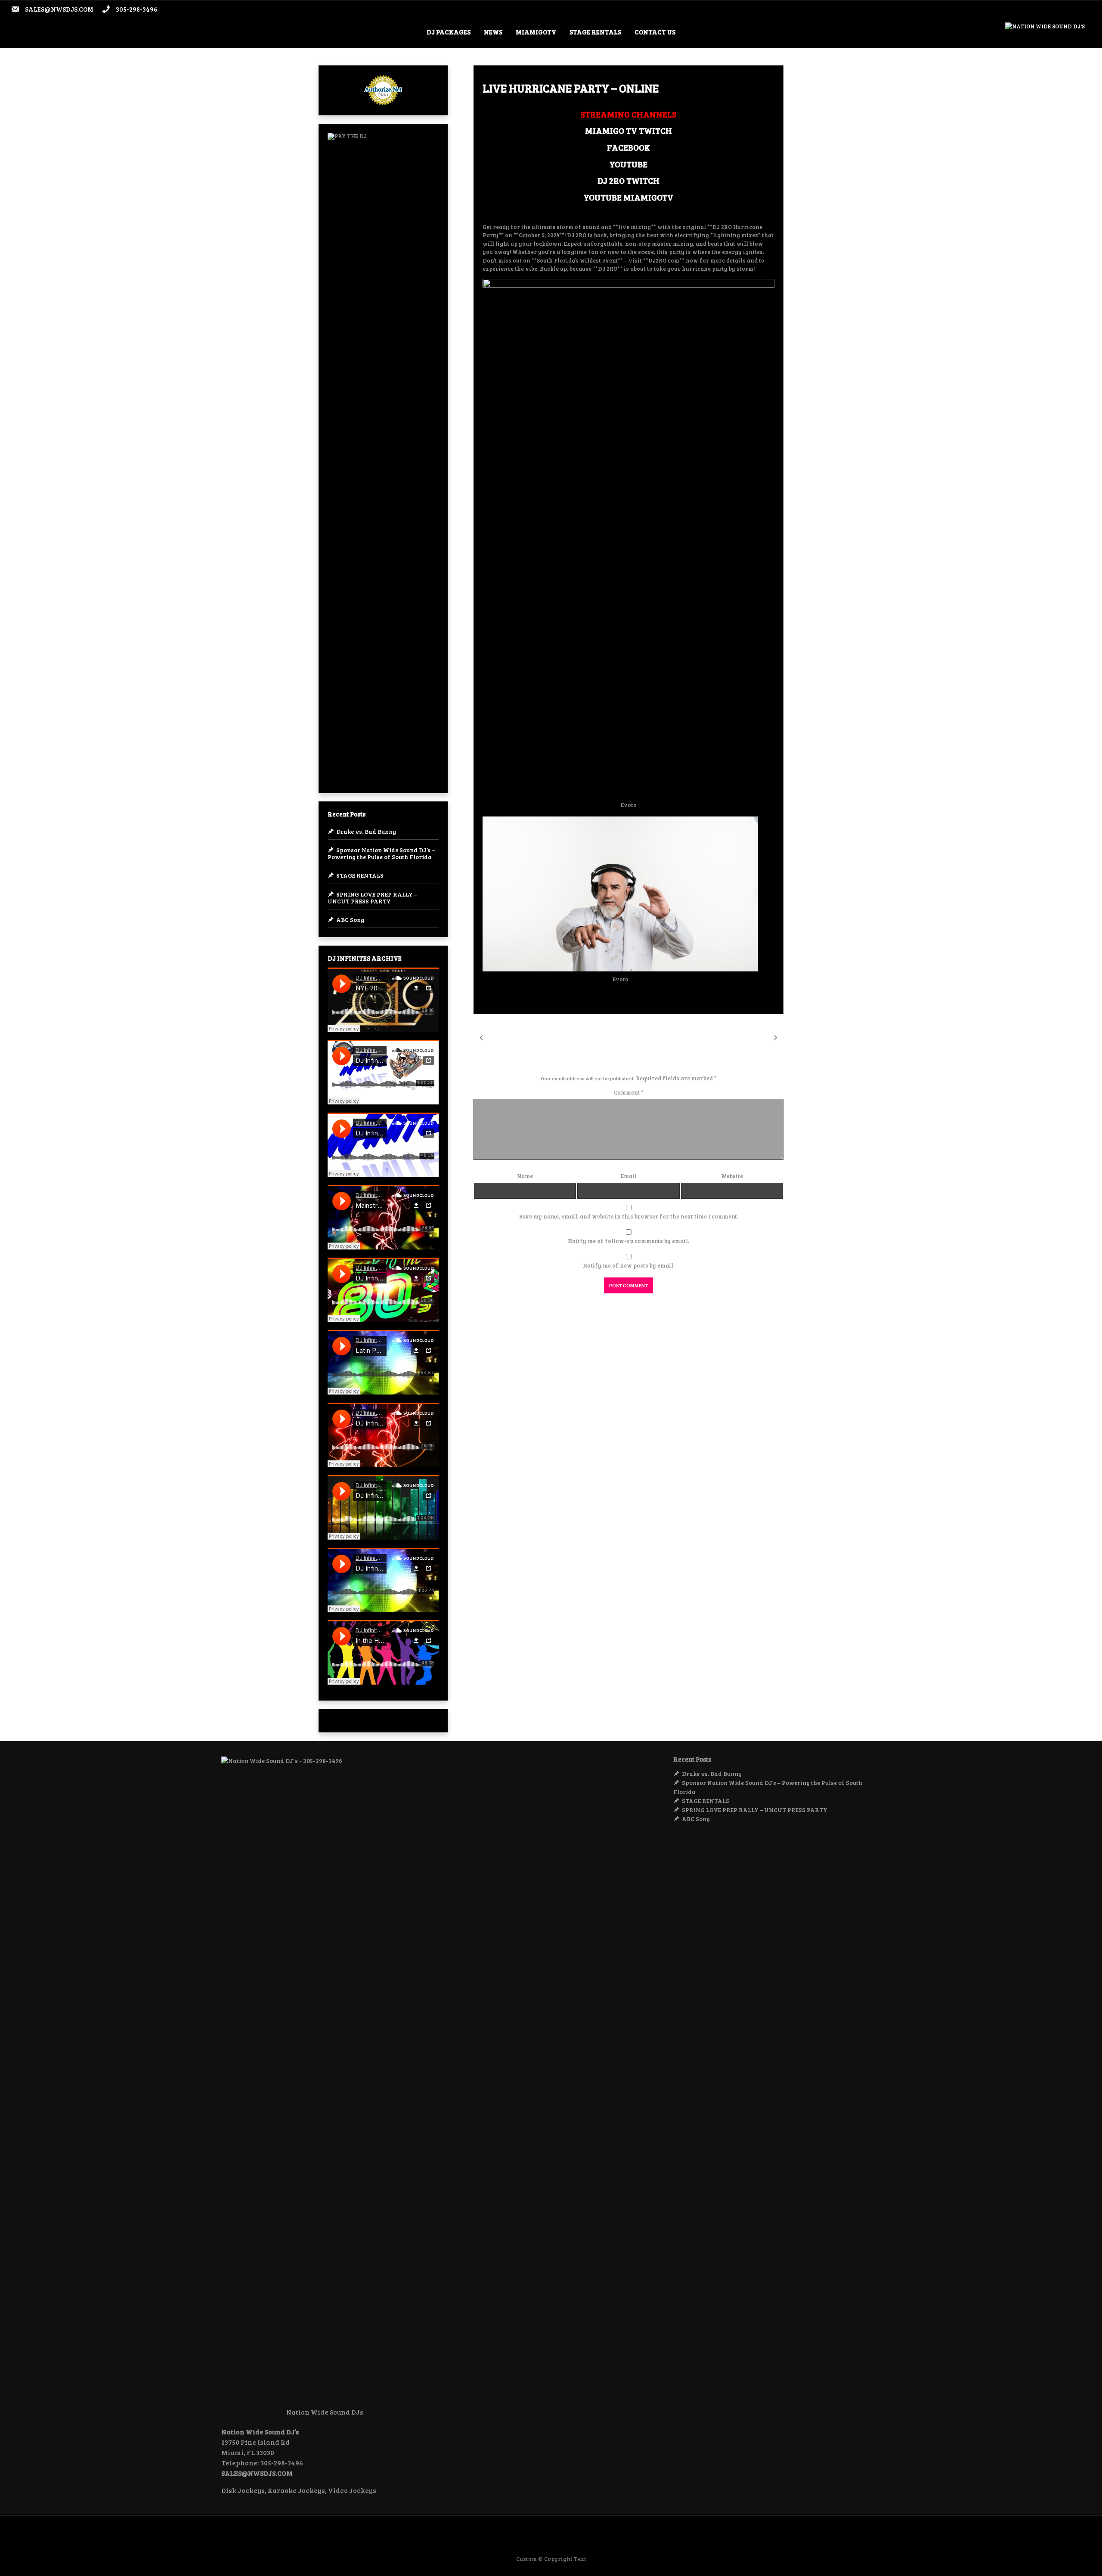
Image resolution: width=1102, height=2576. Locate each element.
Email (629, 1176)
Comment (629, 1092)
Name (525, 1176)
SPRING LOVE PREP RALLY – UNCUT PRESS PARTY (372, 898)
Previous (499, 1037)
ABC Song (350, 920)
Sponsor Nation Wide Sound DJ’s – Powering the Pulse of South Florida (381, 853)
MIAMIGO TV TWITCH (628, 130)
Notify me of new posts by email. (629, 1265)
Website (732, 1176)
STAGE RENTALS (595, 32)
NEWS (493, 32)
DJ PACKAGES (449, 32)
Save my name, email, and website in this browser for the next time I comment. (629, 1216)
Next (766, 1037)
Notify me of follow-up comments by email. (628, 1241)
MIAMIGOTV (536, 32)
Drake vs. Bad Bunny (366, 831)
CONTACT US (655, 32)
